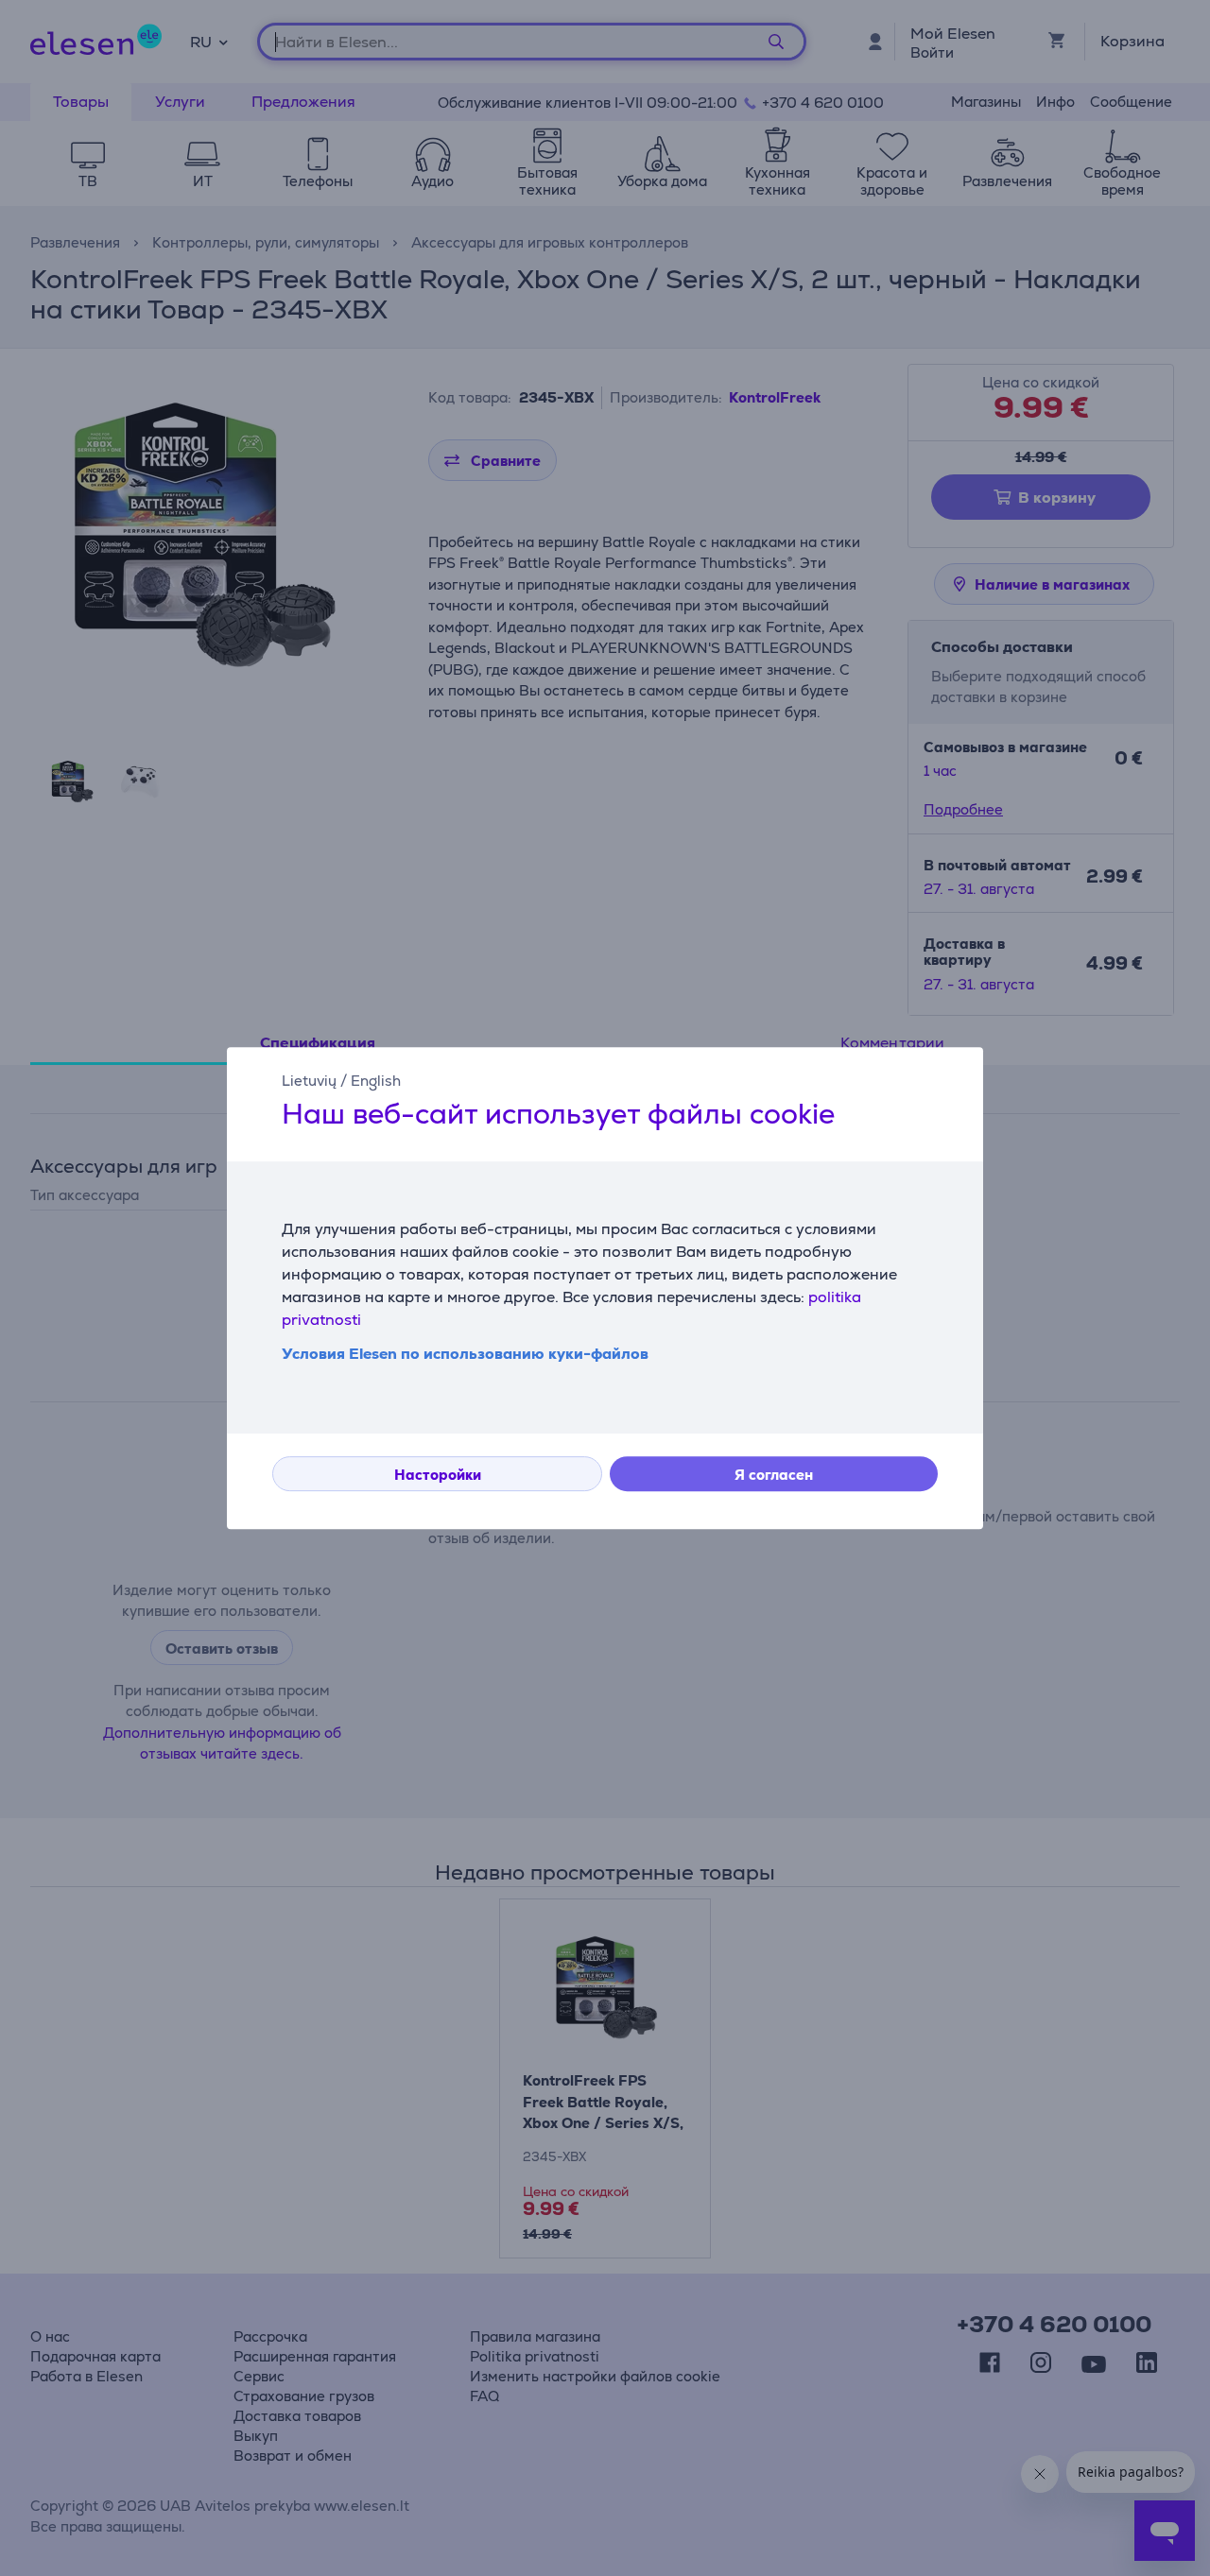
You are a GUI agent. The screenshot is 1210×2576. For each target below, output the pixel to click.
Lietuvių (309, 1081)
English (376, 1081)
